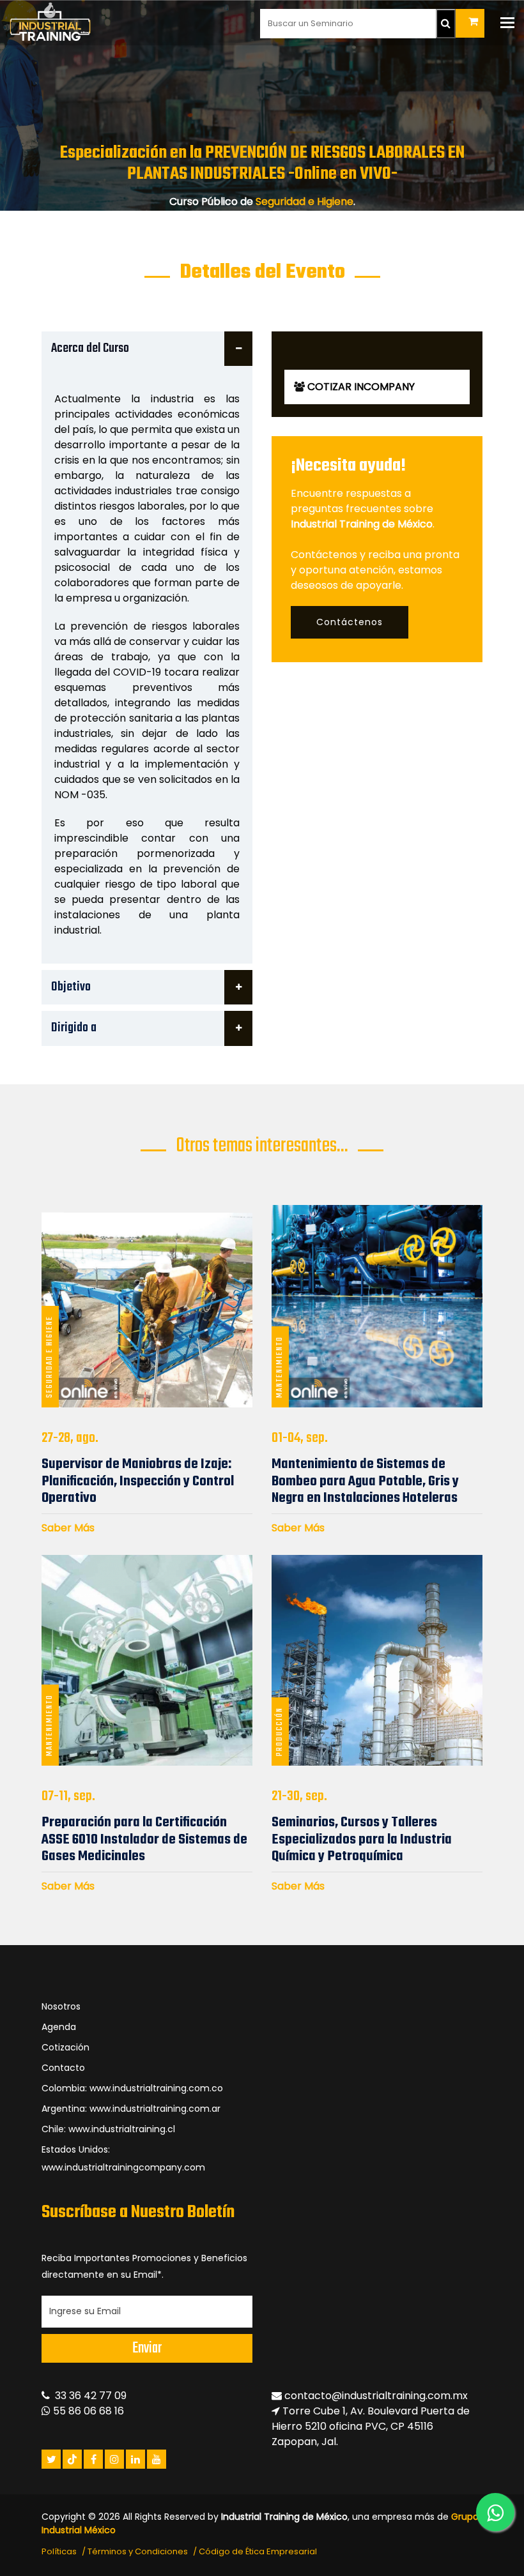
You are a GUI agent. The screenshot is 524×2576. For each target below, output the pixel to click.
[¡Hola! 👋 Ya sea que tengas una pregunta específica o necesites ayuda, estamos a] (495, 2512)
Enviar (147, 2348)
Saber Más (68, 1528)
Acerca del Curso (90, 348)
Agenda (59, 2027)
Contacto (63, 2068)
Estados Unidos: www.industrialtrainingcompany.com (123, 2158)
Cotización (65, 2047)
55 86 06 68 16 (87, 2411)
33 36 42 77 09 (88, 2396)
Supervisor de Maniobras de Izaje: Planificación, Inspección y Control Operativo (138, 1481)
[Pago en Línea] (470, 23)
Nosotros (61, 2006)
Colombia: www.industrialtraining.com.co (132, 2088)
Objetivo (71, 987)
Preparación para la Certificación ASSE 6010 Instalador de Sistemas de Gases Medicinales (144, 1839)
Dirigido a (74, 1028)
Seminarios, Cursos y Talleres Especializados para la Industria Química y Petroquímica (362, 1839)
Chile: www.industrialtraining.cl (108, 2129)
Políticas (59, 2551)
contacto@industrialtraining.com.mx (376, 2396)
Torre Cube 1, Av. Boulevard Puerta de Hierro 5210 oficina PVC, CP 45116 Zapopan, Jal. (371, 2426)
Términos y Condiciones (138, 2551)
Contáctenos (350, 622)
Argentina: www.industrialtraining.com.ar (131, 2109)
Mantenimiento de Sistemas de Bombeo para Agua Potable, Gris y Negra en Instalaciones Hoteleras (365, 1481)
